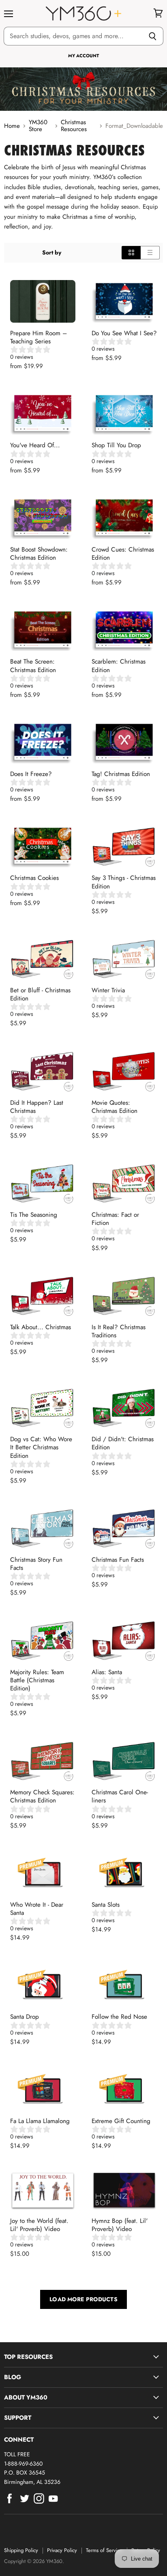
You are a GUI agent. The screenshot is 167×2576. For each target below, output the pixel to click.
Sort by (52, 252)
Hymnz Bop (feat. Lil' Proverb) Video (120, 2225)
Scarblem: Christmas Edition (119, 666)
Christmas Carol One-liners (120, 1796)
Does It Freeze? (31, 774)
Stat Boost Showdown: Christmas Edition (39, 554)
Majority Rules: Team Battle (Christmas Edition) (37, 1680)
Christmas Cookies (34, 878)
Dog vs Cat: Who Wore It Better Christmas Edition (41, 1447)
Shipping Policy (21, 2550)
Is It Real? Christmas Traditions (119, 1331)
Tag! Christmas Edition (121, 774)
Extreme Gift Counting (121, 2121)
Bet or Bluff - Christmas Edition (40, 994)
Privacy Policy (62, 2550)
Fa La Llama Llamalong (40, 2121)
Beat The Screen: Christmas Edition (33, 666)
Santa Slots (106, 1905)
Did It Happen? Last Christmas (37, 1107)
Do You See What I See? (124, 333)
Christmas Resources (74, 126)
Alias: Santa (107, 1672)
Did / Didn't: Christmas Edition (123, 1443)
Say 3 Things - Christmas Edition (124, 882)
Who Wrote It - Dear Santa (37, 1909)
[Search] (153, 36)
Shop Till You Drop (116, 445)
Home (12, 126)
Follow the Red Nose (119, 2017)
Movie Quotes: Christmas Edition (115, 1107)
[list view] (150, 252)
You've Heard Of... (35, 445)
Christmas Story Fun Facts (36, 1564)
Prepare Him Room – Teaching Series (39, 337)
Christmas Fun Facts (118, 1560)
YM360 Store (38, 126)
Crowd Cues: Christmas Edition (123, 554)
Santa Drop (25, 2017)
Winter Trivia (108, 990)
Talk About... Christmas (41, 1327)
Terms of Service (104, 2550)
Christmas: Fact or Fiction (115, 1219)
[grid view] (131, 252)
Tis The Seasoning (34, 1215)
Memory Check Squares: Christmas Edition (42, 1796)
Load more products (83, 2299)
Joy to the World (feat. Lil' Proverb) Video (39, 2225)
